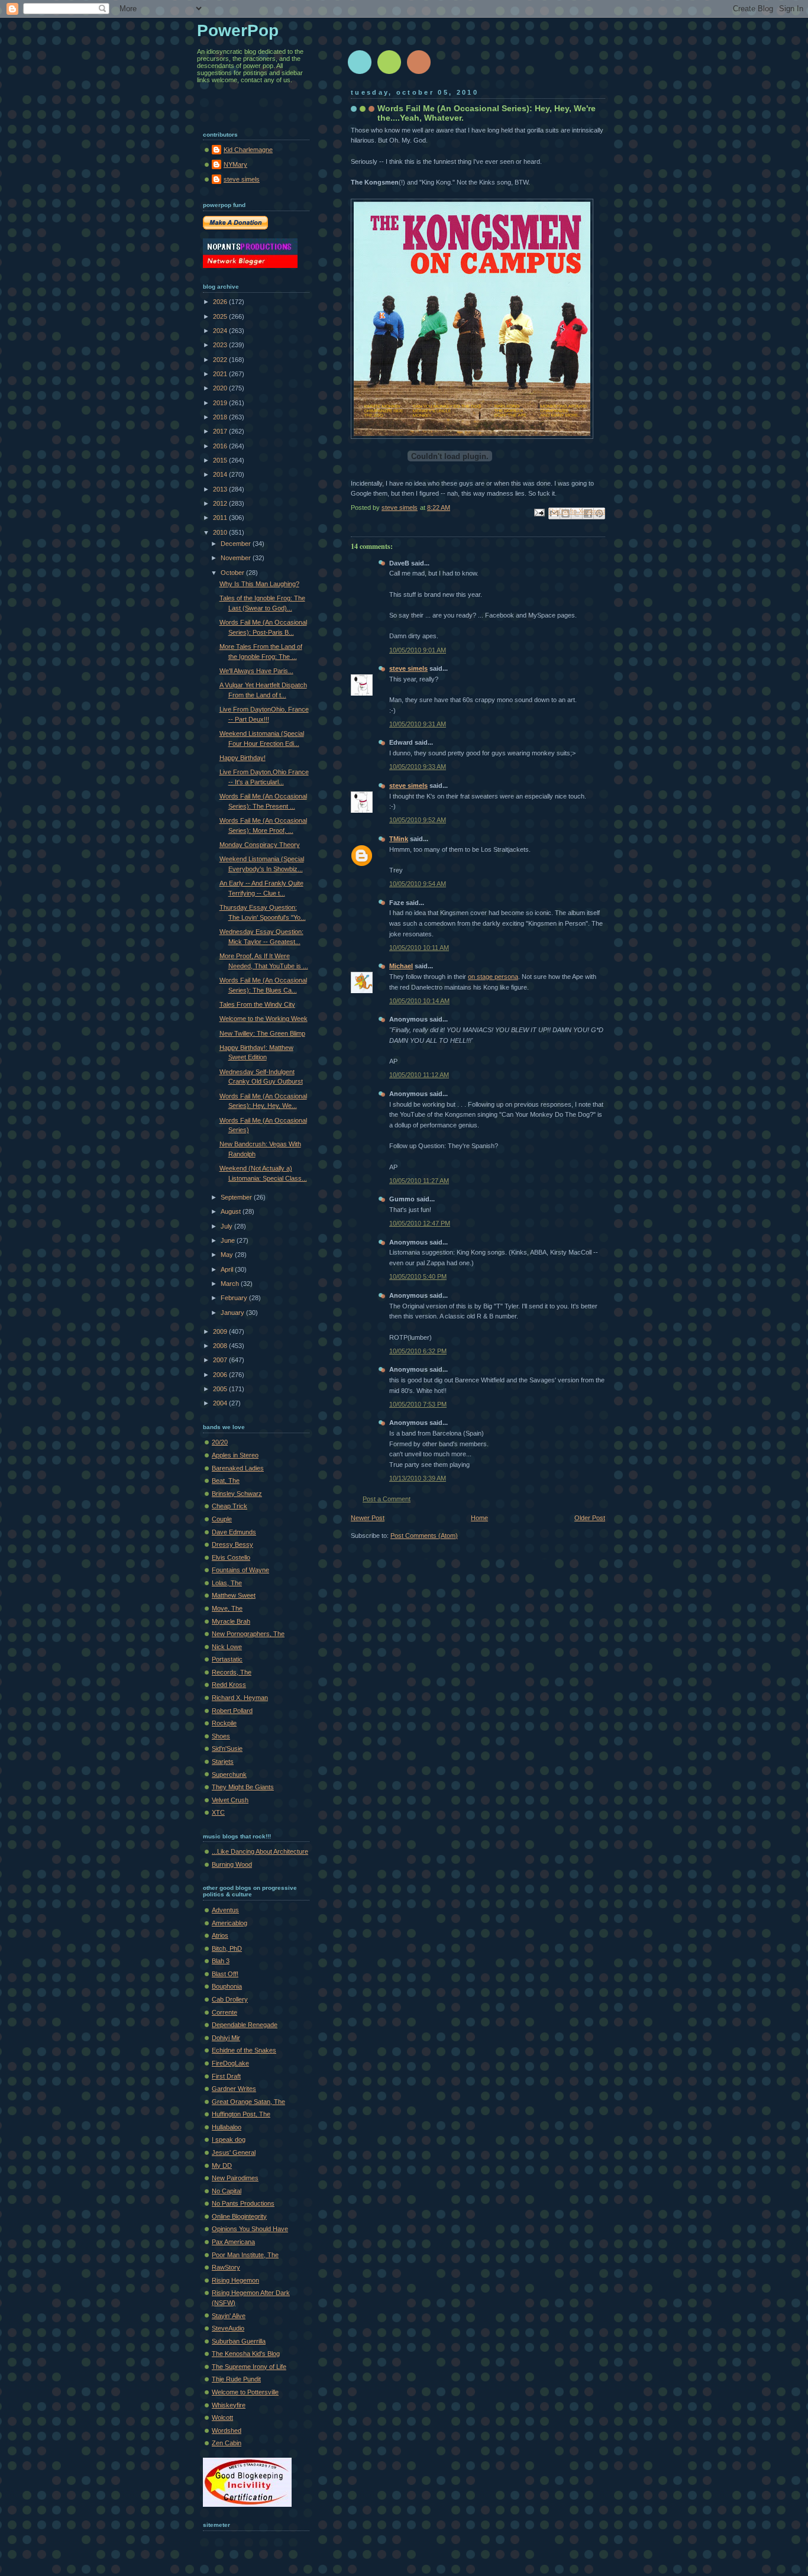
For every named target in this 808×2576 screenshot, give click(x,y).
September (237, 1197)
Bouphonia (227, 1986)
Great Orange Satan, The (248, 2102)
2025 (221, 316)
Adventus (225, 1910)
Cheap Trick (230, 1506)
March (231, 1284)
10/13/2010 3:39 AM (418, 1478)
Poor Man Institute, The (245, 2255)
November (237, 558)
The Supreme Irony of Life (249, 2367)
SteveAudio (228, 2328)
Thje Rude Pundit (236, 2379)
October (233, 573)
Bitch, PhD (227, 1948)
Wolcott (222, 2417)
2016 (221, 446)
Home (479, 1518)
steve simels (408, 668)
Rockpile (224, 1723)
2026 (221, 302)
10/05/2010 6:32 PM (418, 1351)
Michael (401, 966)
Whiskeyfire (229, 2405)
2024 (221, 331)
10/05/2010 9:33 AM (418, 767)
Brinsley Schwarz (237, 1494)
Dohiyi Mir (226, 2038)
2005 (221, 1389)
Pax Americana (233, 2242)
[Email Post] (539, 512)
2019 (221, 403)
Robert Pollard (232, 1711)
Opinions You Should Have (250, 2229)
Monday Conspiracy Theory (260, 845)
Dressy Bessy (232, 1544)
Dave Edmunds (234, 1532)
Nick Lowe (227, 1647)
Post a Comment (387, 1499)
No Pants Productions (243, 2203)
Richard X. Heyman (240, 1698)
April (228, 1269)
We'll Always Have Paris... (256, 671)
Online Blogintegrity (239, 2216)
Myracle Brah (231, 1621)
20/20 (220, 1442)
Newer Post (368, 1518)
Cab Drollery (230, 1999)
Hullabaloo (227, 2127)
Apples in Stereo (235, 1455)
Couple (222, 1519)
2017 (221, 431)
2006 (221, 1375)
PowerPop (238, 30)
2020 (221, 388)
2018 (221, 417)
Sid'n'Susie (227, 1748)
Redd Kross (229, 1685)
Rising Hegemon (235, 2280)
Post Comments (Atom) (424, 1536)
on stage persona (493, 977)
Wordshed (227, 2430)
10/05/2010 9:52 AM (418, 820)
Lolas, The (227, 1583)
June (229, 1240)
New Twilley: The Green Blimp (262, 1033)
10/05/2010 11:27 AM (419, 1181)
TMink (399, 839)
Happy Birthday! (243, 758)
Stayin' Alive (229, 2316)
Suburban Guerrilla (239, 2341)
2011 (221, 518)
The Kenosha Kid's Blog (246, 2354)
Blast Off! (225, 1974)
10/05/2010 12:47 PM (420, 1223)
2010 (221, 532)
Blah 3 (221, 1961)
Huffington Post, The (241, 2114)
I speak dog (229, 2139)
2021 (221, 374)
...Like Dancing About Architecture (260, 1851)
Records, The (232, 1672)
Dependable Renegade (245, 2025)
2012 (221, 503)
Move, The (227, 1608)
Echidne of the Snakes (244, 2050)
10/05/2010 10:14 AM (419, 1001)
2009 (221, 1331)
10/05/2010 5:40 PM (418, 1276)
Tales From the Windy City (257, 1004)
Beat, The (226, 1481)
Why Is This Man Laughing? (259, 584)
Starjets (223, 1761)
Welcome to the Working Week (264, 1019)
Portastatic (227, 1659)
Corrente (224, 2012)
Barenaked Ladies (238, 1468)
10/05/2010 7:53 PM (418, 1404)
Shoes (221, 1736)
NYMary (235, 164)
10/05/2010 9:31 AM (418, 724)
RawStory (226, 2267)
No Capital (227, 2191)
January (233, 1313)
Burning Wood (232, 1864)
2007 (221, 1360)
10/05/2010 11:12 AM (419, 1075)
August (232, 1211)
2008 (221, 1346)
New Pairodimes (235, 2178)
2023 (221, 345)
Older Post (590, 1518)
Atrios (220, 1935)
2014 (221, 474)
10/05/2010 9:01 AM (418, 650)
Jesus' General (234, 2152)
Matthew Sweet (234, 1595)
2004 (221, 1403)
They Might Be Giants (243, 1787)
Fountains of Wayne (240, 1570)
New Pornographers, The (248, 1634)
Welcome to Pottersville (245, 2392)
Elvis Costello (231, 1557)
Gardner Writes (234, 2089)
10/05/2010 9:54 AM (418, 884)
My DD (222, 2165)
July (227, 1226)
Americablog (230, 1923)
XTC (218, 1812)
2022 (221, 360)
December (237, 544)
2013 (221, 489)
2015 (221, 460)
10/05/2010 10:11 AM (419, 948)
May (228, 1255)
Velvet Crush (230, 1800)
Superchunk (229, 1775)
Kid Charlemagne (248, 150)
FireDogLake (230, 2063)
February (235, 1298)
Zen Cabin (227, 2443)
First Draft (226, 2076)
